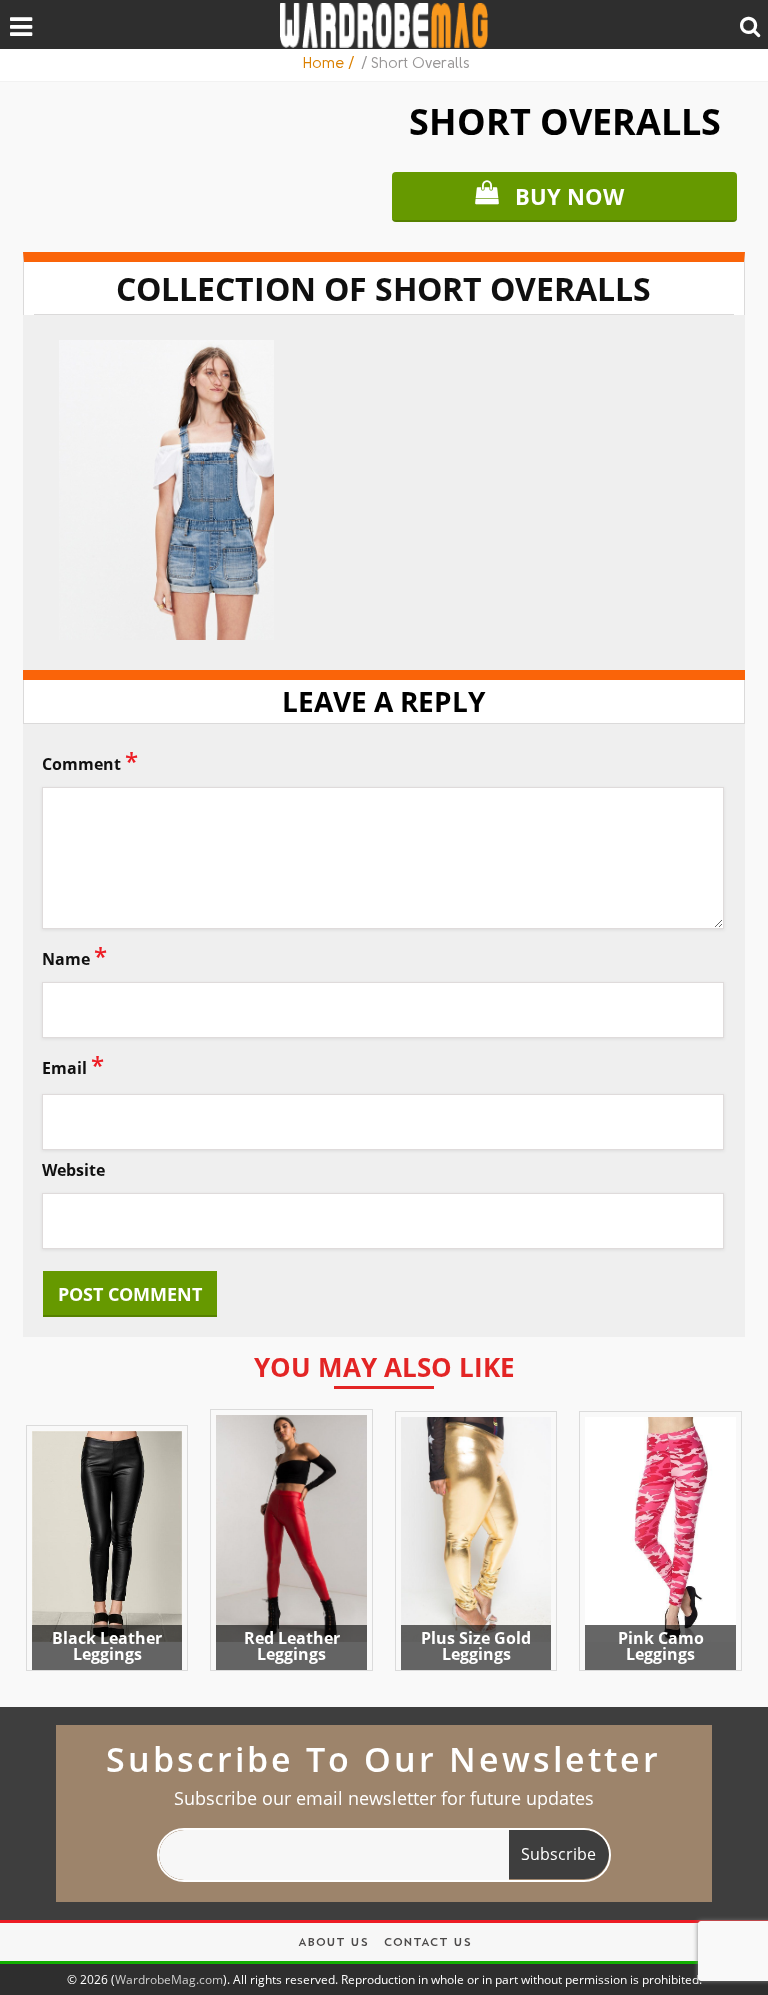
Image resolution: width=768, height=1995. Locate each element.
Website (73, 1170)
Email (73, 1064)
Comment (90, 760)
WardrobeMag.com (169, 1979)
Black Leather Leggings (107, 1646)
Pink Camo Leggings (661, 1646)
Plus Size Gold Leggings (476, 1646)
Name (74, 955)
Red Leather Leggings (292, 1646)
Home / (330, 64)
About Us (333, 1943)
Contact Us (427, 1943)
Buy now (569, 196)
